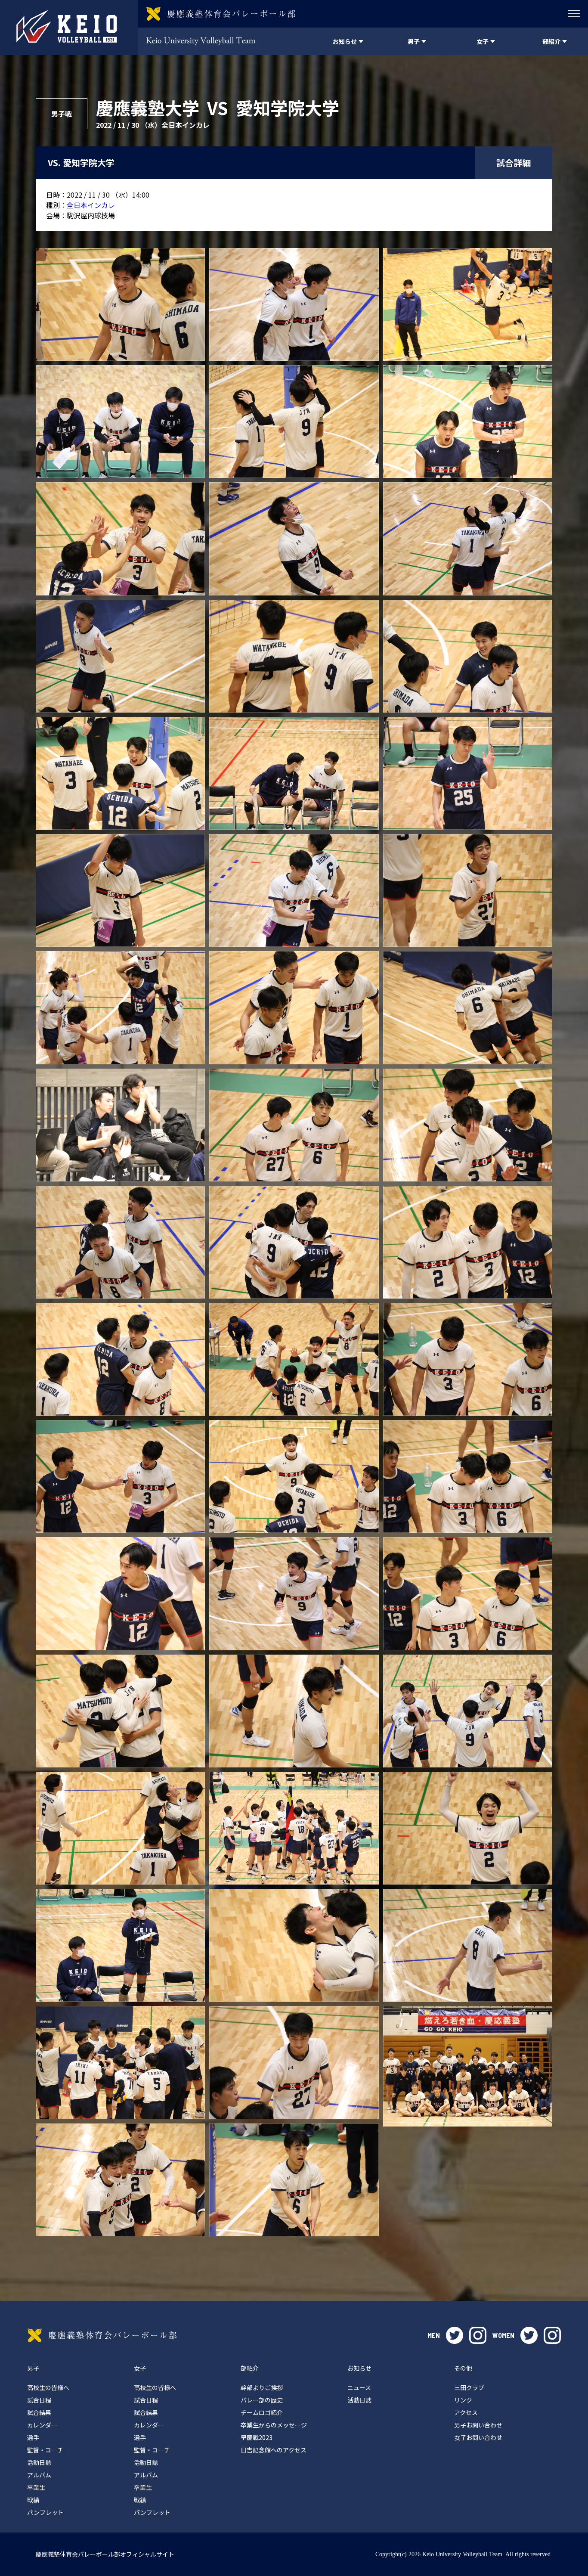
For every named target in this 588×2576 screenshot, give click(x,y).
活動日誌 (39, 2462)
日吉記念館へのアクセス (274, 2450)
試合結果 (39, 2412)
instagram (478, 2335)
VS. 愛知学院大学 (81, 163)
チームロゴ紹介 (262, 2412)
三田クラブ (469, 2387)
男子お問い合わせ (478, 2425)
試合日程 (39, 2400)
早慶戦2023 (257, 2437)
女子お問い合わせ (478, 2437)
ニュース (359, 2387)
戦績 (33, 2500)
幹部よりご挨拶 (262, 2387)
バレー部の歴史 (262, 2400)
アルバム (39, 2475)
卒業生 (36, 2487)
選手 (33, 2437)
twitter (455, 2335)
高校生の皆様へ (48, 2387)
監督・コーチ (45, 2450)
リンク (463, 2400)
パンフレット (45, 2512)
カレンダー (42, 2425)
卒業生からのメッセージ (274, 2425)
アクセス (466, 2412)
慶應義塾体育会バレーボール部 (102, 2335)
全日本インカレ (91, 205)
